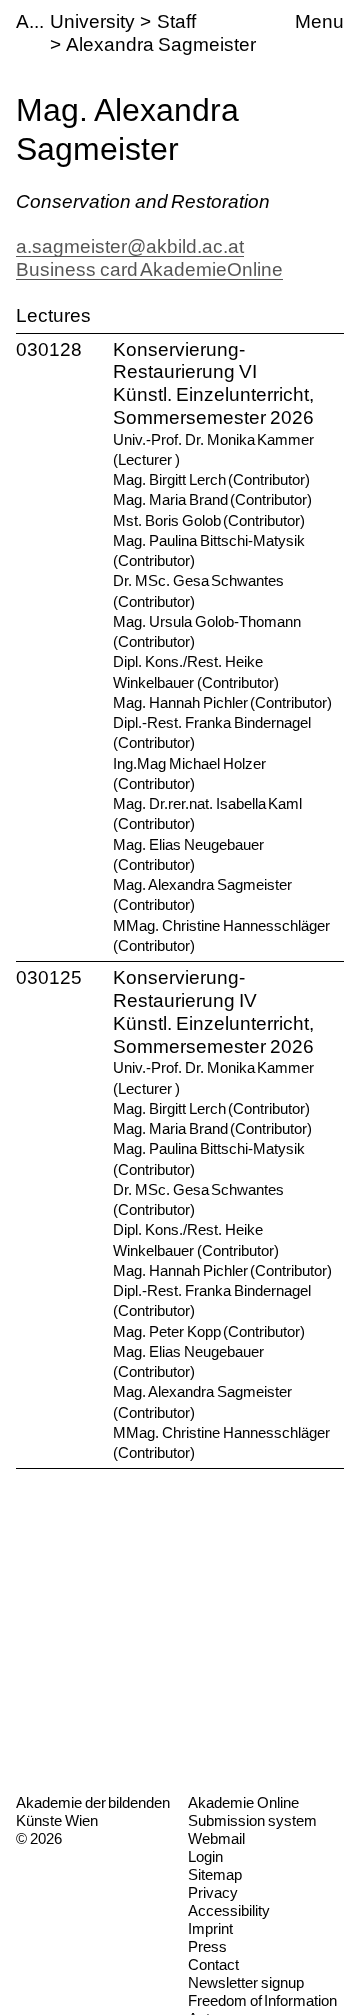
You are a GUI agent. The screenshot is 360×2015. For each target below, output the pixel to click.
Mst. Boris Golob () (209, 520)
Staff (176, 21)
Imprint (210, 1928)
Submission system (252, 1820)
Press (207, 1946)
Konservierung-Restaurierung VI (185, 361)
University (92, 21)
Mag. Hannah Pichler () (222, 702)
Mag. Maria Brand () (212, 499)
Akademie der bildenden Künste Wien (93, 1811)
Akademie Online (243, 1802)
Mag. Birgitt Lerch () (211, 479)
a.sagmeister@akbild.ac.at (130, 246)
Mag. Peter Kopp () (209, 1331)
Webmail (216, 1838)
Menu (319, 21)
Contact (213, 1964)
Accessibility (229, 1910)
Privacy (213, 1892)
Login (205, 1856)
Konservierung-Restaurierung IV (185, 989)
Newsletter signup (246, 1982)
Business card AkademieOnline (149, 269)
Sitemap (215, 1874)
